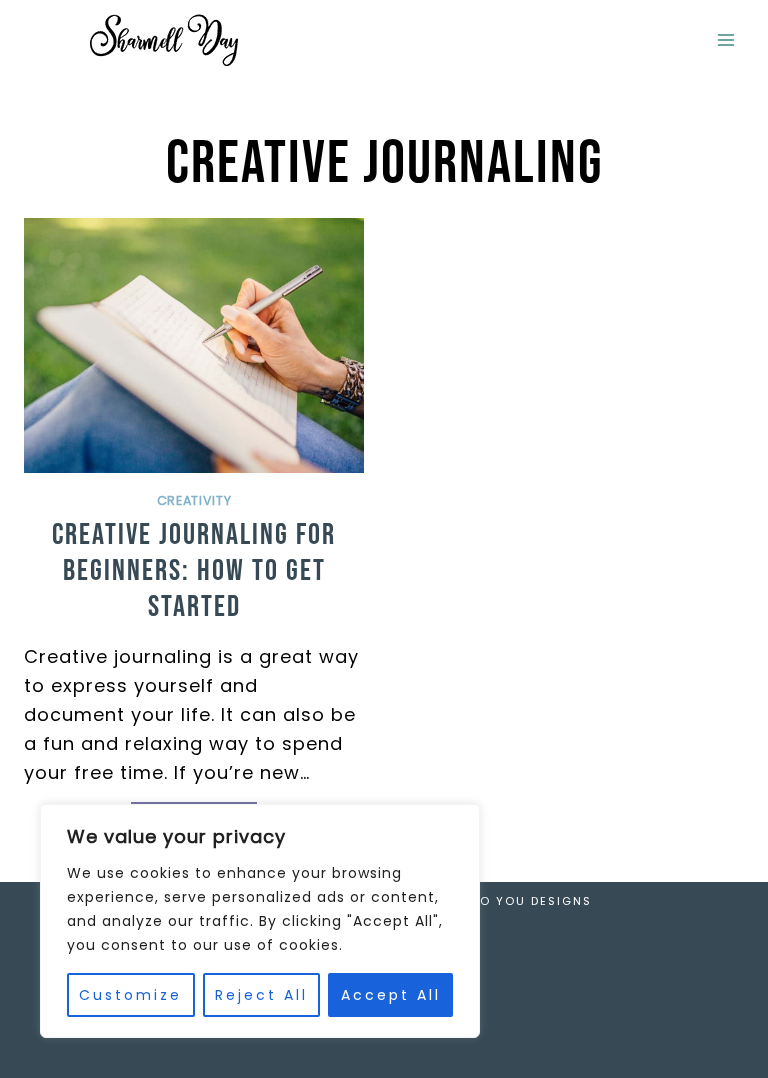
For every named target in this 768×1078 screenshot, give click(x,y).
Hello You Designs (520, 901)
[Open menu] (725, 39)
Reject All (261, 995)
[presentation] (194, 345)
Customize (130, 995)
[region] (260, 921)
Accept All (391, 995)
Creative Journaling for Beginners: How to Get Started (194, 571)
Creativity (194, 500)
